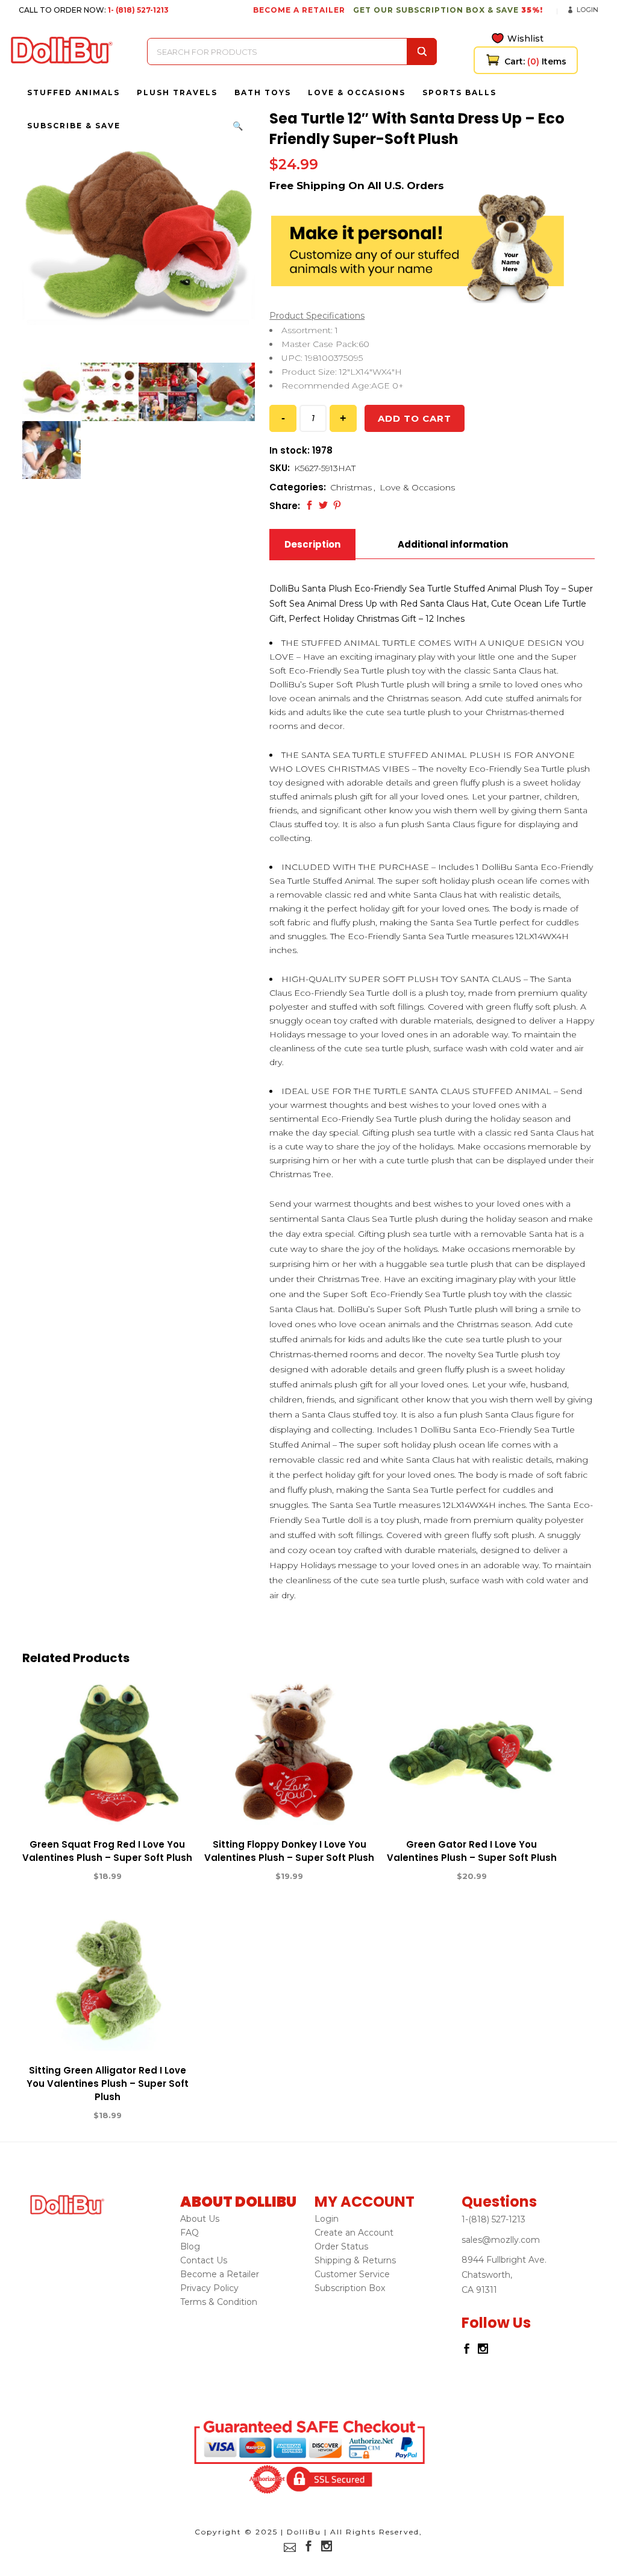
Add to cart (415, 418)
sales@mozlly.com (501, 2240)
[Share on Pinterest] (337, 505)
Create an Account (354, 2233)
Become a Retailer (220, 2274)
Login (587, 10)
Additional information (453, 544)
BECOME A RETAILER (299, 10)
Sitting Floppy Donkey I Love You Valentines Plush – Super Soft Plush (289, 1851)
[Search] (422, 52)
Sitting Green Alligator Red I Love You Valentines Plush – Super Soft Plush (108, 2084)
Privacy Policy (209, 2288)
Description (312, 544)
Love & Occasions (417, 487)
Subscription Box (350, 2288)
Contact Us (204, 2260)
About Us (200, 2219)
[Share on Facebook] (309, 505)
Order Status (341, 2246)
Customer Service (352, 2274)
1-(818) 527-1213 (493, 2219)
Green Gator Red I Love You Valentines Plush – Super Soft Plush (472, 1851)
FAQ (189, 2233)
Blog (190, 2246)
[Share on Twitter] (323, 505)
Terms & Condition (219, 2302)
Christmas (351, 487)
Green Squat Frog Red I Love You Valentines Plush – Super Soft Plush (107, 1851)
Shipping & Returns (355, 2260)
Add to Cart (63, 1877)
